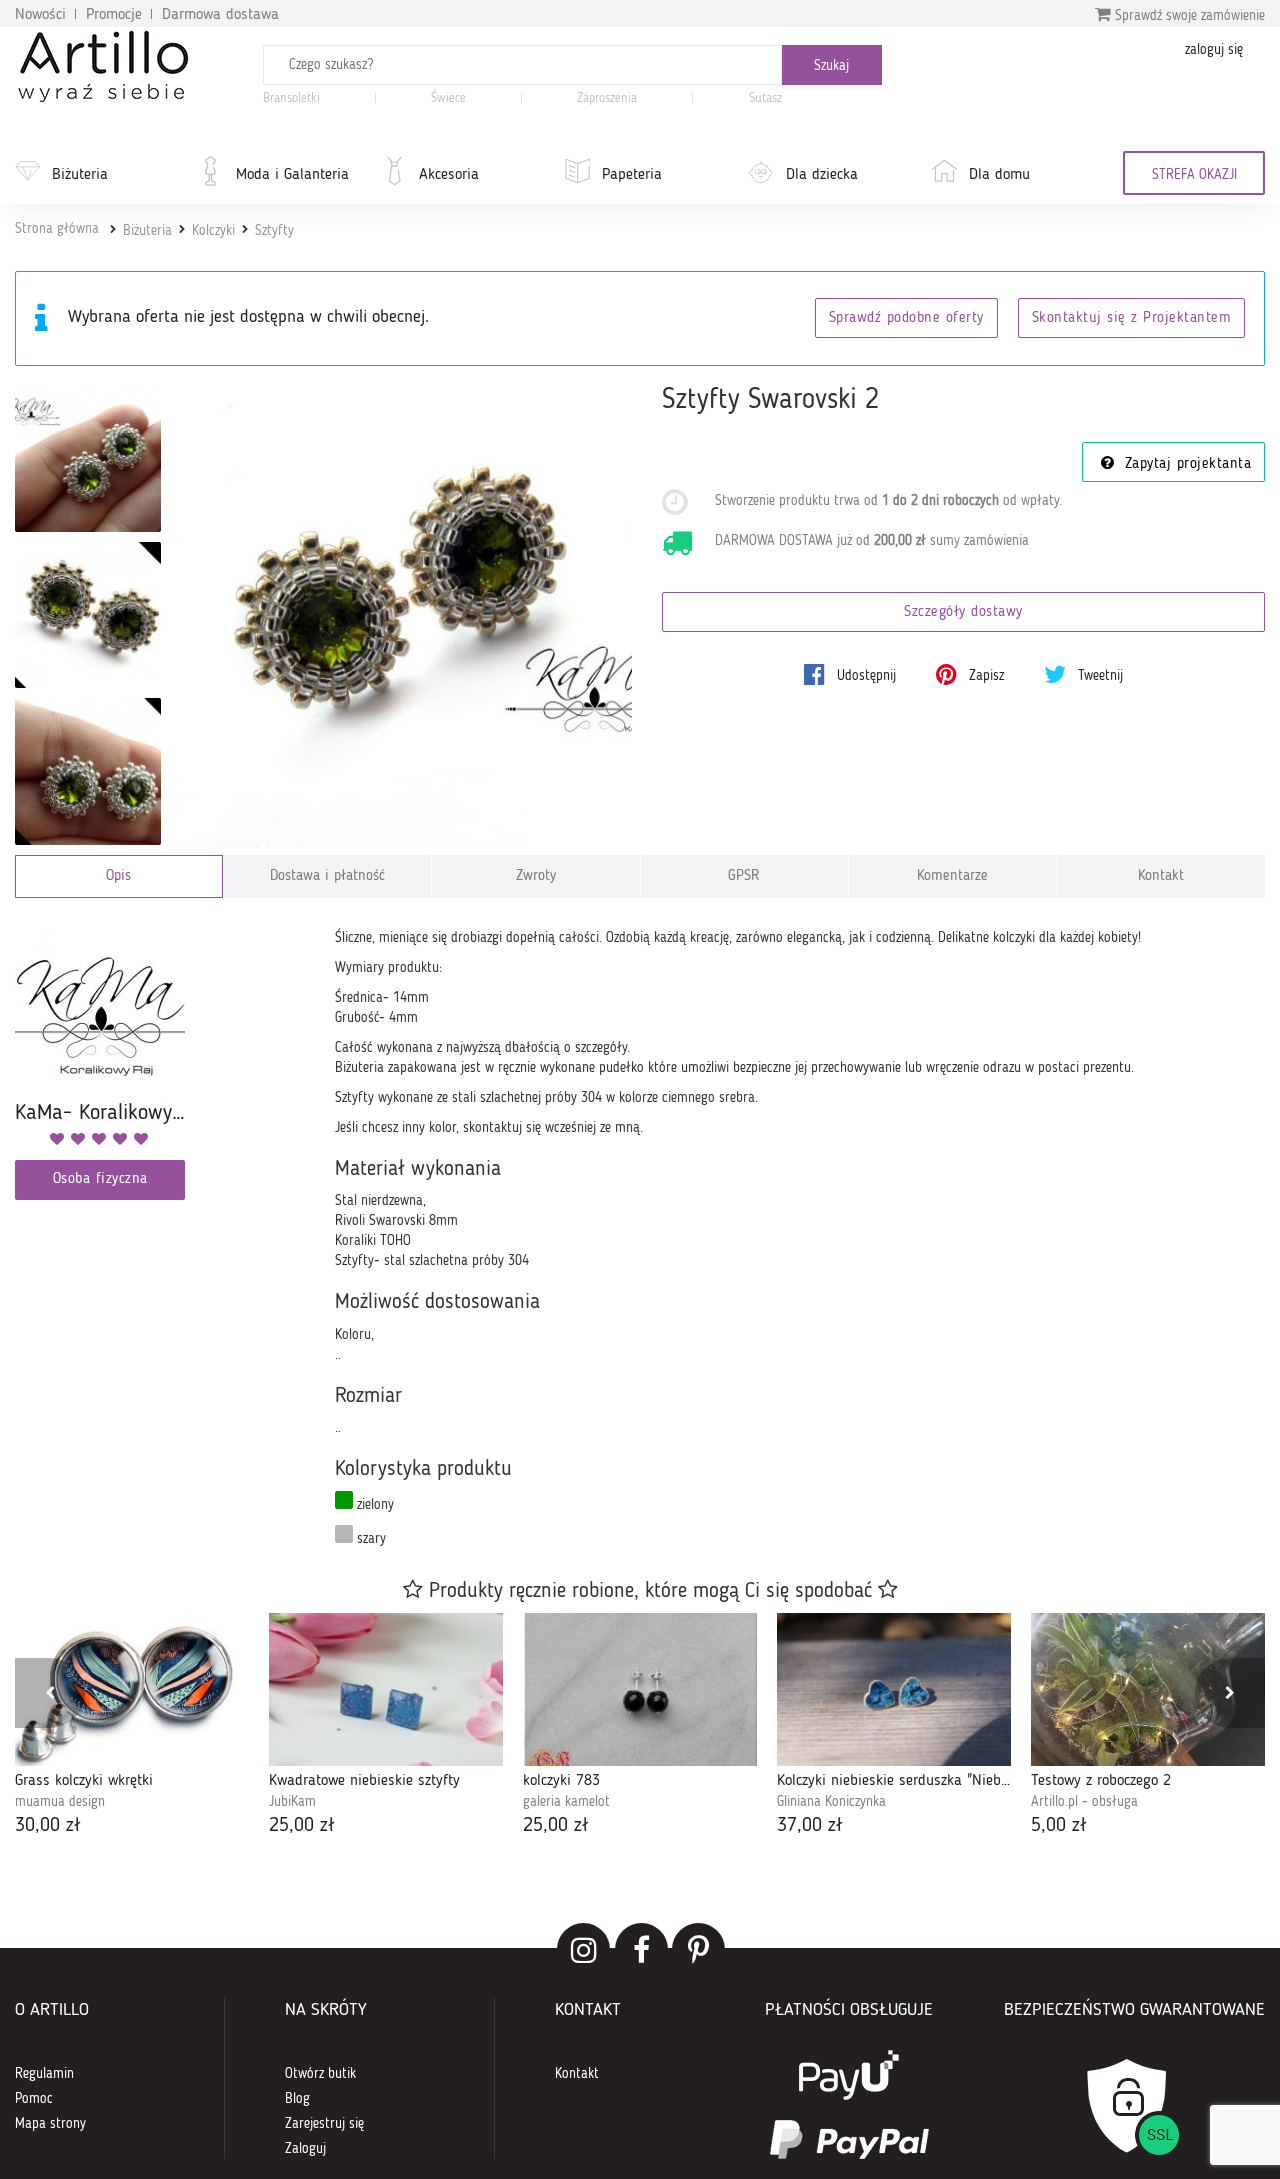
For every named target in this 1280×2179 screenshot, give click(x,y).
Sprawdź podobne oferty (906, 318)
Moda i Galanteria (292, 175)
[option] (132, 1727)
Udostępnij (864, 676)
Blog (297, 2099)
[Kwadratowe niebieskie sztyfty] (386, 1689)
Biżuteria (80, 175)
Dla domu (999, 175)
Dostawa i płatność (327, 876)
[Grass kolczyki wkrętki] (132, 1689)
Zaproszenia (607, 98)
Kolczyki (213, 231)
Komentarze (952, 876)
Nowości (40, 15)
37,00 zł (810, 1826)
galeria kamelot (566, 1802)
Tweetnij (1098, 676)
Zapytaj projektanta (1185, 464)
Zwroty (536, 876)
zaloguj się (1214, 50)
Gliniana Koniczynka (831, 1802)
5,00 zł (1059, 1826)
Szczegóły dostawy (963, 612)
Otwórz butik (320, 2074)
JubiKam (292, 1802)
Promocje (114, 15)
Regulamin (44, 2074)
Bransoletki (291, 98)
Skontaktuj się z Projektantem (1132, 318)
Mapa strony (50, 2124)
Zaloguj (305, 2149)
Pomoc (34, 2099)
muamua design (60, 1802)
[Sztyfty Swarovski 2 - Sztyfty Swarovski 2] (88, 459)
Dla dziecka (822, 175)
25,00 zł (302, 1826)
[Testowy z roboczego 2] (1148, 1689)
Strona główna (57, 229)
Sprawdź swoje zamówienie (1188, 16)
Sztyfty (274, 231)
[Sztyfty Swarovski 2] (401, 616)
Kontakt (1161, 876)
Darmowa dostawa (220, 15)
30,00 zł (48, 1826)
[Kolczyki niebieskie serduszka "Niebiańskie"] (894, 1689)
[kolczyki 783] (640, 1689)
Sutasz (765, 98)
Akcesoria (449, 175)
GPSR (744, 876)
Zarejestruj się (324, 2124)
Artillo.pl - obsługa (1084, 1802)
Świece (448, 98)
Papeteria (632, 175)
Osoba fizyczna (100, 1179)
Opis (118, 876)
